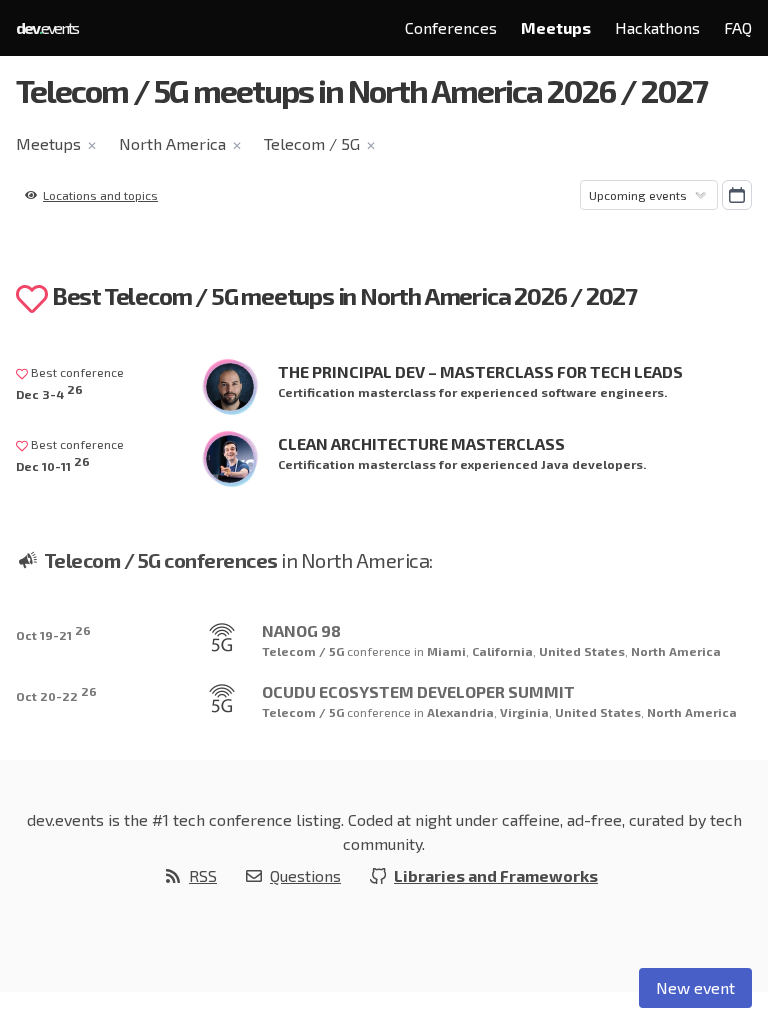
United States (582, 651)
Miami (446, 651)
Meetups (556, 27)
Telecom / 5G (312, 143)
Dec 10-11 (53, 463)
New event (695, 987)
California (502, 651)
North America (172, 143)
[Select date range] (737, 195)
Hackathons (657, 27)
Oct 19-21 (53, 632)
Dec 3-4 (49, 391)
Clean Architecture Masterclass (421, 443)
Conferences (451, 27)
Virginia (524, 712)
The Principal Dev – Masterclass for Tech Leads (480, 371)
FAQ (738, 27)
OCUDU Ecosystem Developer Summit (418, 691)
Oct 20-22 (56, 693)
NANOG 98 (301, 630)
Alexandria (460, 712)
